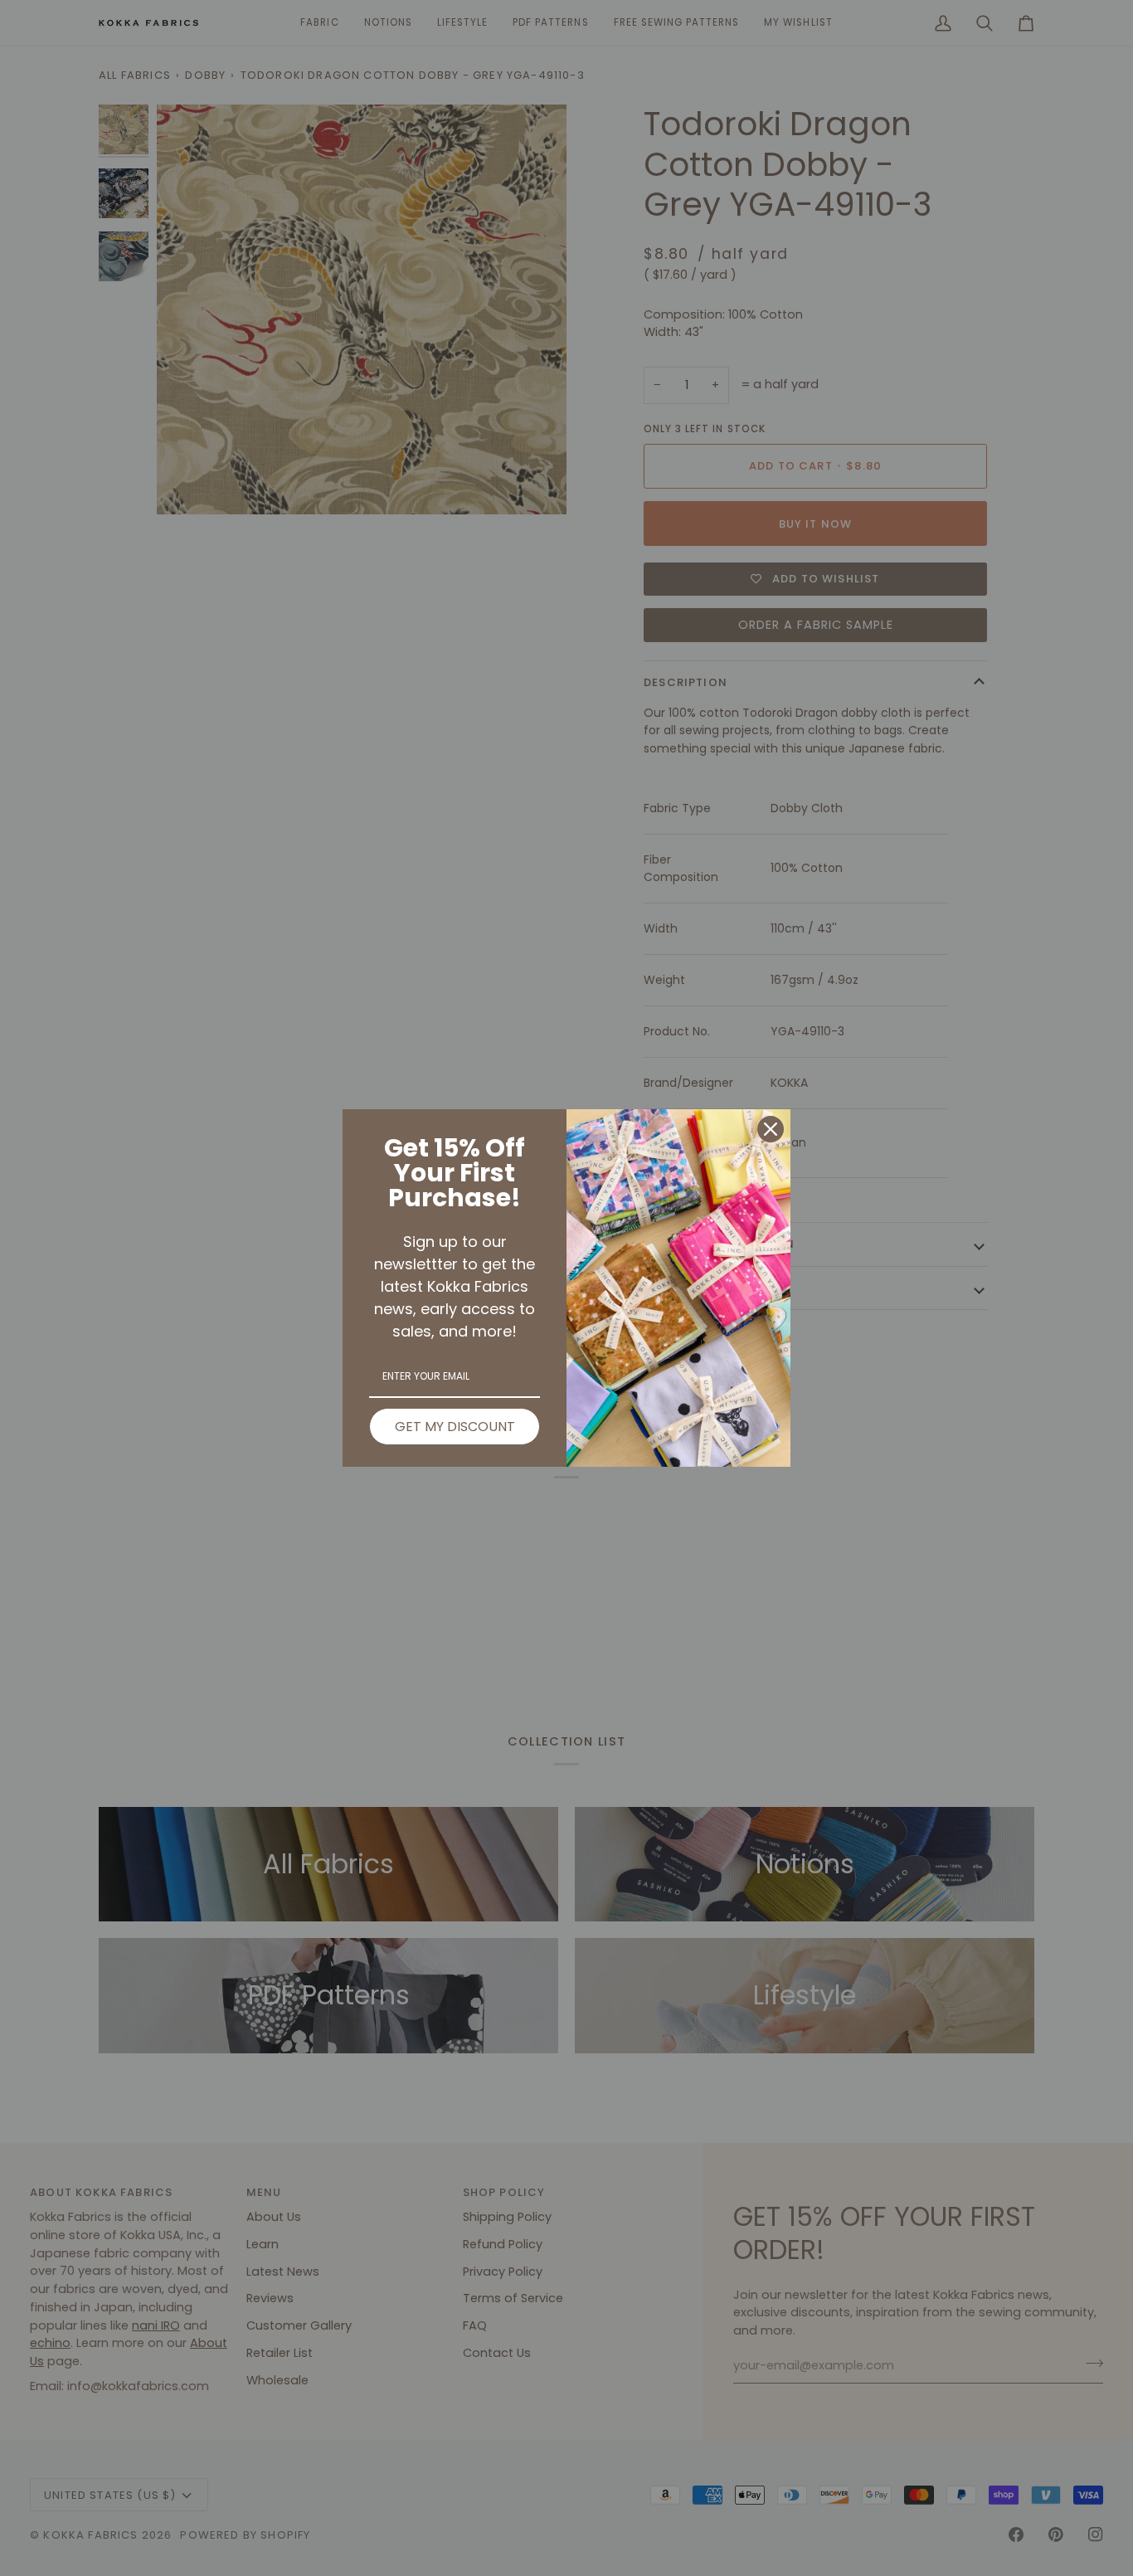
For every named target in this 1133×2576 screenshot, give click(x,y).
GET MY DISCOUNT (455, 1427)
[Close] (771, 1129)
